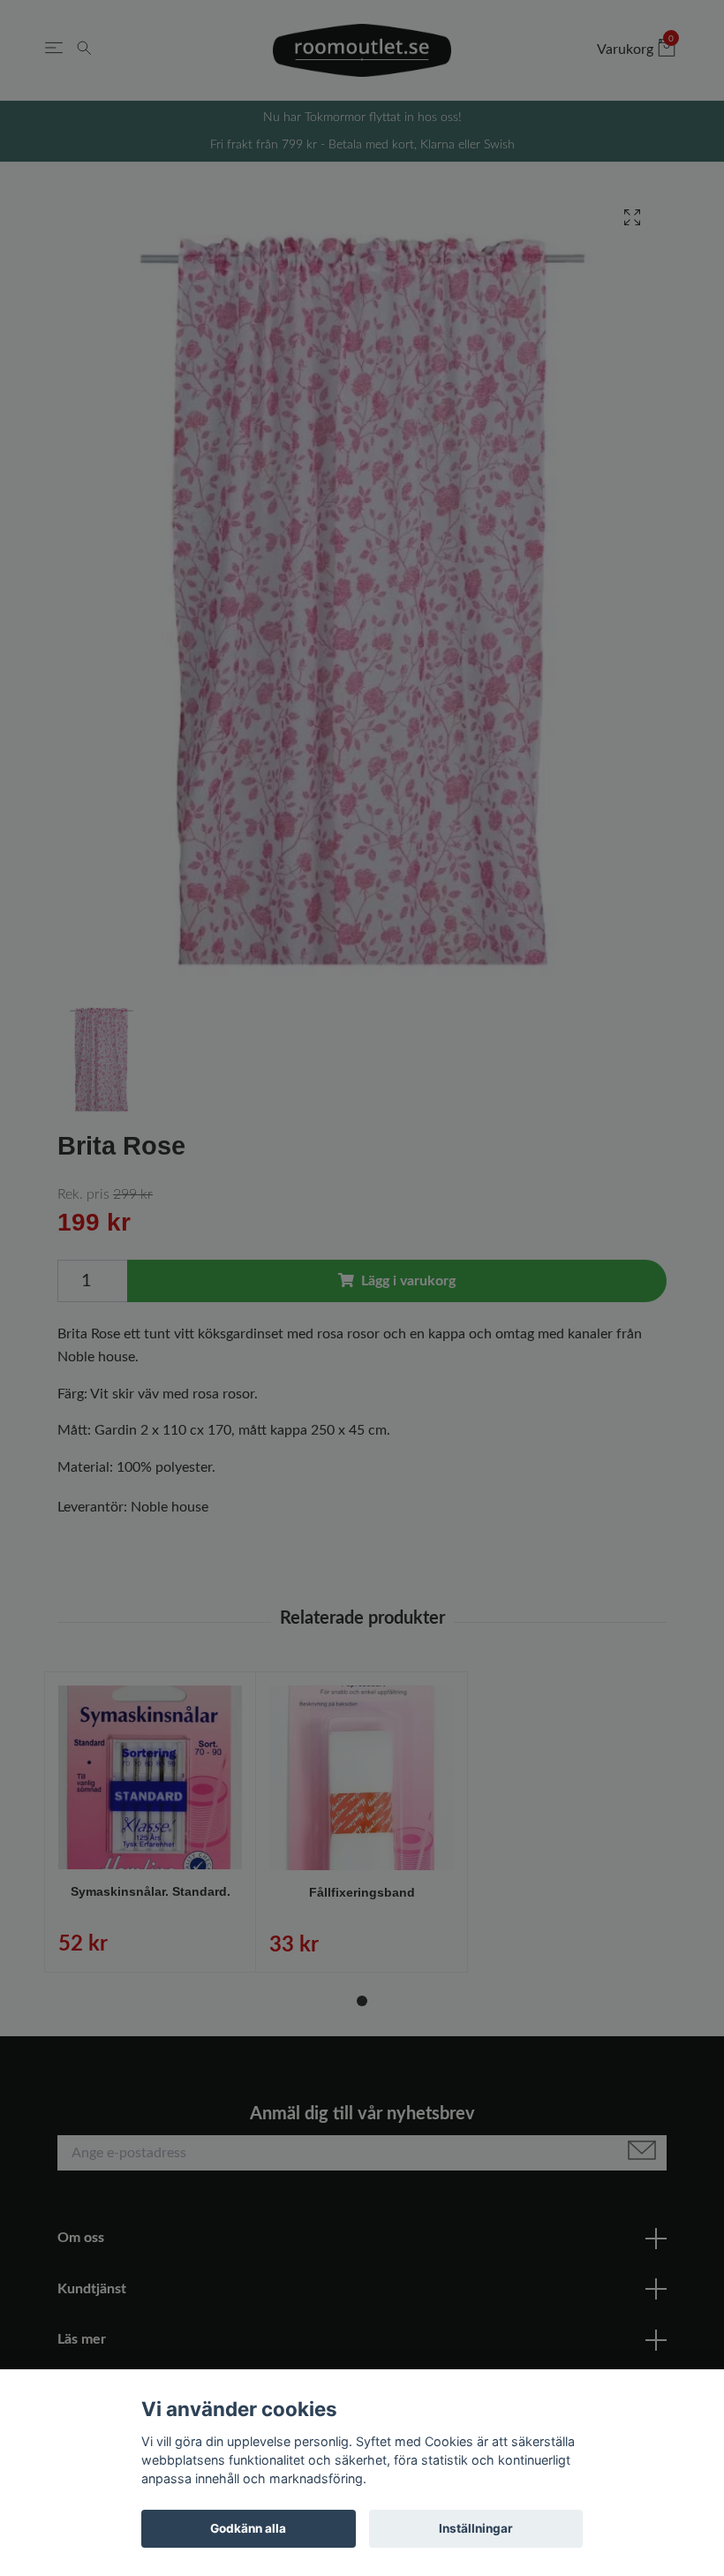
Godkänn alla (248, 2528)
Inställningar (476, 2528)
